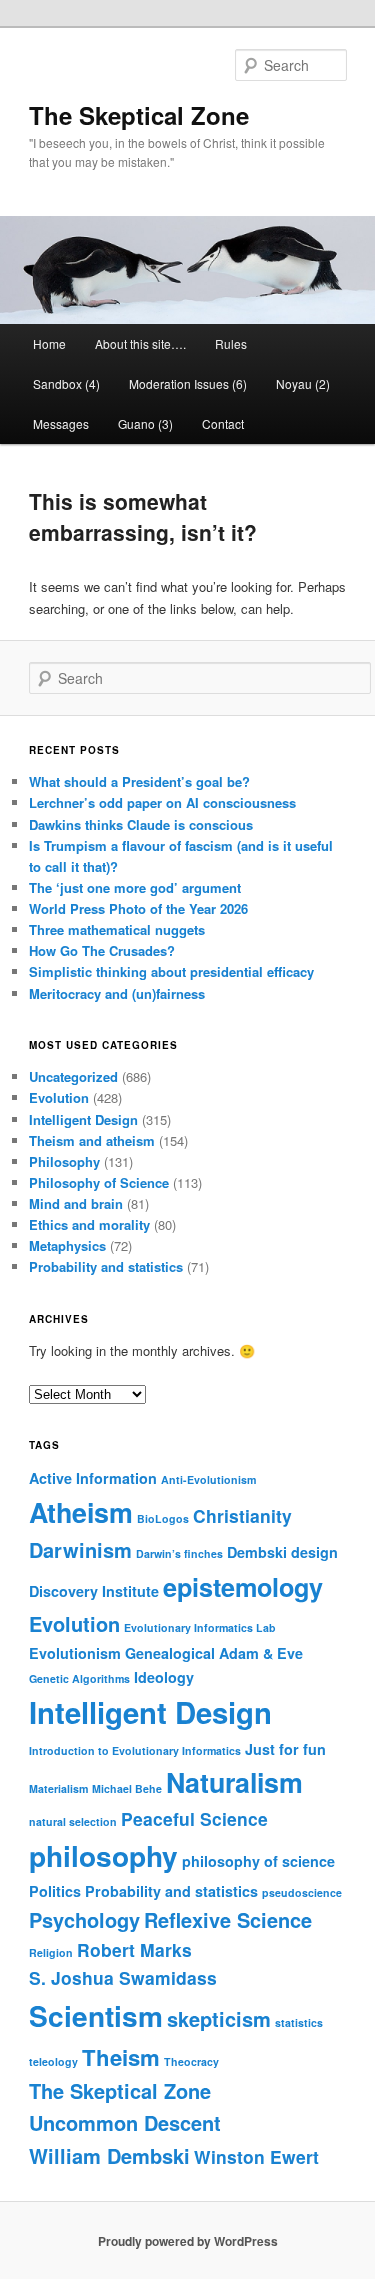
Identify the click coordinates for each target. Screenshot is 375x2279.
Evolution (59, 1097)
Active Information (93, 1478)
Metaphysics (67, 1245)
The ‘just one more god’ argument (135, 887)
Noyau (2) (303, 383)
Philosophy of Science (99, 1182)
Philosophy (64, 1161)
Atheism (81, 1512)
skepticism (219, 2018)
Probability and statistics (106, 1266)
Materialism (58, 1788)
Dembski (257, 1552)
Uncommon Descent (125, 2122)
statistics (299, 2022)
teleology (53, 2061)
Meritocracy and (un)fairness (117, 993)
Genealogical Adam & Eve (214, 1653)
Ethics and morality (89, 1224)
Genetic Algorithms (79, 1678)
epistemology (243, 1587)
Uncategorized (73, 1076)
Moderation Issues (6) (188, 383)
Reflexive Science (228, 1919)
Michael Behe (127, 1788)
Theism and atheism (92, 1140)
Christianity (242, 1515)
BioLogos (163, 1518)
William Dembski (109, 2155)
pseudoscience (302, 1892)
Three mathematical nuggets (117, 929)
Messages (61, 423)
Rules (231, 343)
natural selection (73, 1821)
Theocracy (191, 2061)
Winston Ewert (256, 2156)
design (314, 1552)
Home (49, 343)
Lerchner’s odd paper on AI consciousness (162, 802)
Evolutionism (75, 1653)
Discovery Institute (94, 1591)
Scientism (96, 2015)
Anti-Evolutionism (208, 1479)
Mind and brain (76, 1203)
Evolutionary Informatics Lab (200, 1627)
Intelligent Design (83, 1119)
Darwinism (80, 1549)
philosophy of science (258, 1861)
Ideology (164, 1677)
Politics (55, 1891)
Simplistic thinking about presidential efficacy (171, 971)
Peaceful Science (194, 1818)
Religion (51, 1952)
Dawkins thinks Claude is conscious (141, 824)
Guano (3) (145, 423)
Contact (223, 423)
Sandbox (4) (66, 383)
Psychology (84, 1919)
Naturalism (234, 1782)
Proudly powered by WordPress (188, 2241)
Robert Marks (134, 1949)
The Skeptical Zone (139, 115)
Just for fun (285, 1749)
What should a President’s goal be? (139, 781)
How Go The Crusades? (102, 950)
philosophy (103, 1855)
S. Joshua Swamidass (123, 1977)
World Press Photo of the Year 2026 (138, 908)
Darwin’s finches (179, 1553)
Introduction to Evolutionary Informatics (135, 1750)
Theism (121, 2057)
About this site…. (140, 343)
